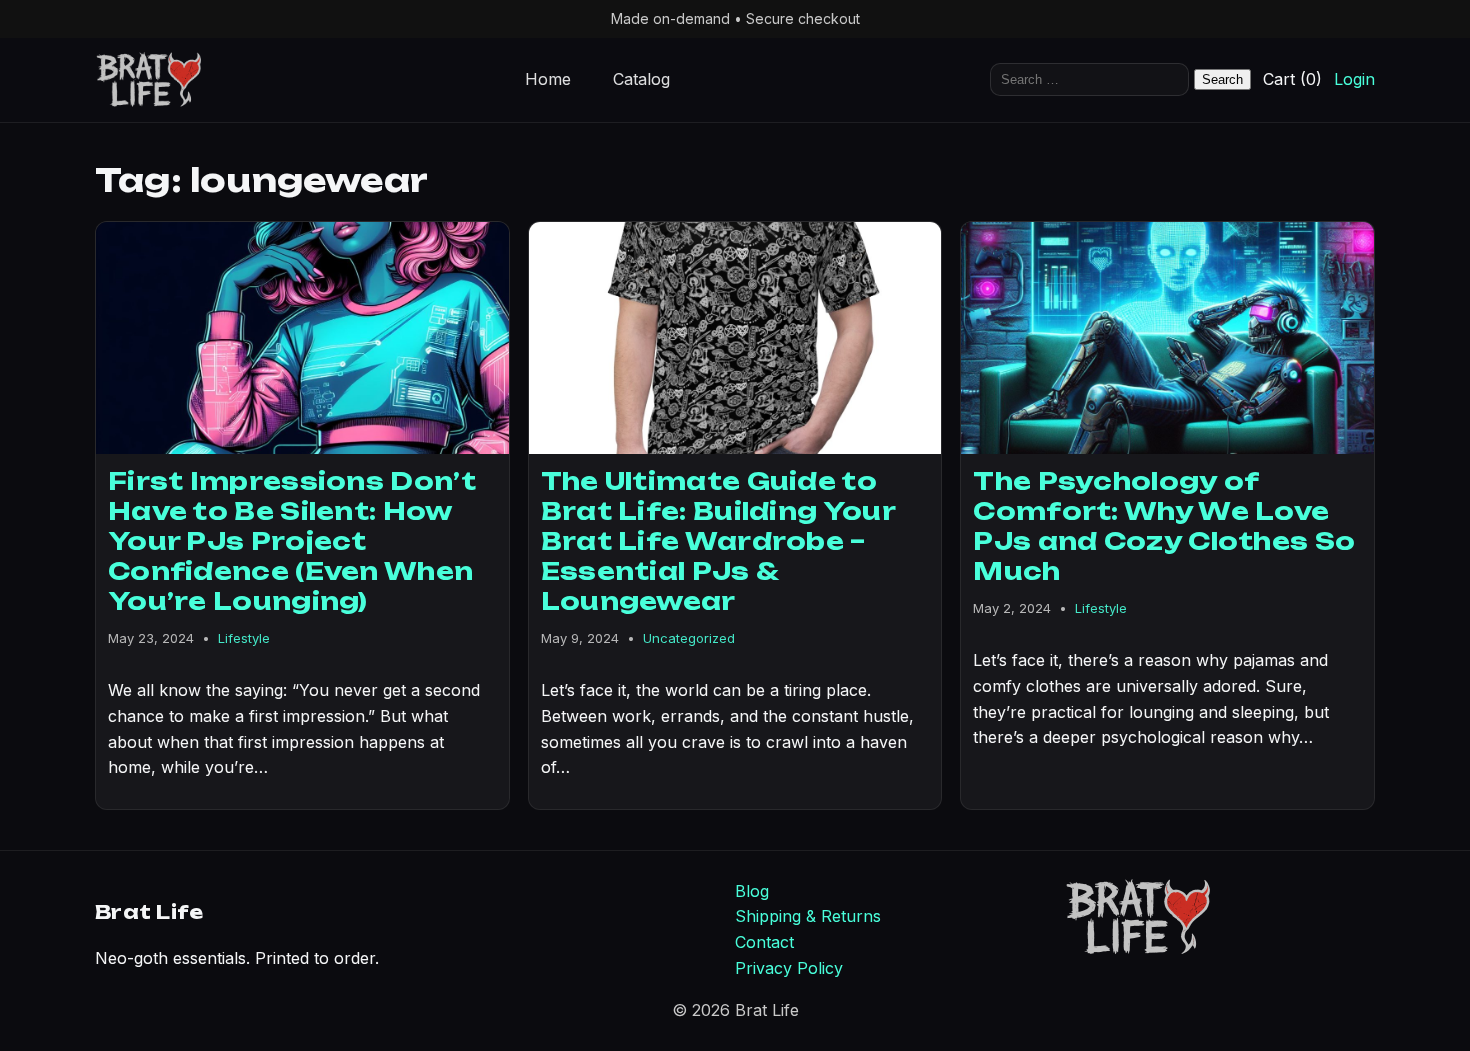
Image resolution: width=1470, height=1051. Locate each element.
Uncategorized (689, 638)
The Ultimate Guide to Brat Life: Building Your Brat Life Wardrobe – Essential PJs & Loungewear (718, 541)
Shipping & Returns (808, 916)
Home (548, 80)
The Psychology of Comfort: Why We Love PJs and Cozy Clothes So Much (1164, 526)
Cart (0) (1292, 80)
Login (1354, 80)
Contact (764, 942)
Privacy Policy (789, 968)
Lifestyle (244, 638)
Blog (752, 891)
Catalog (641, 80)
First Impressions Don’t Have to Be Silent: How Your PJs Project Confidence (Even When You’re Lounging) (292, 541)
